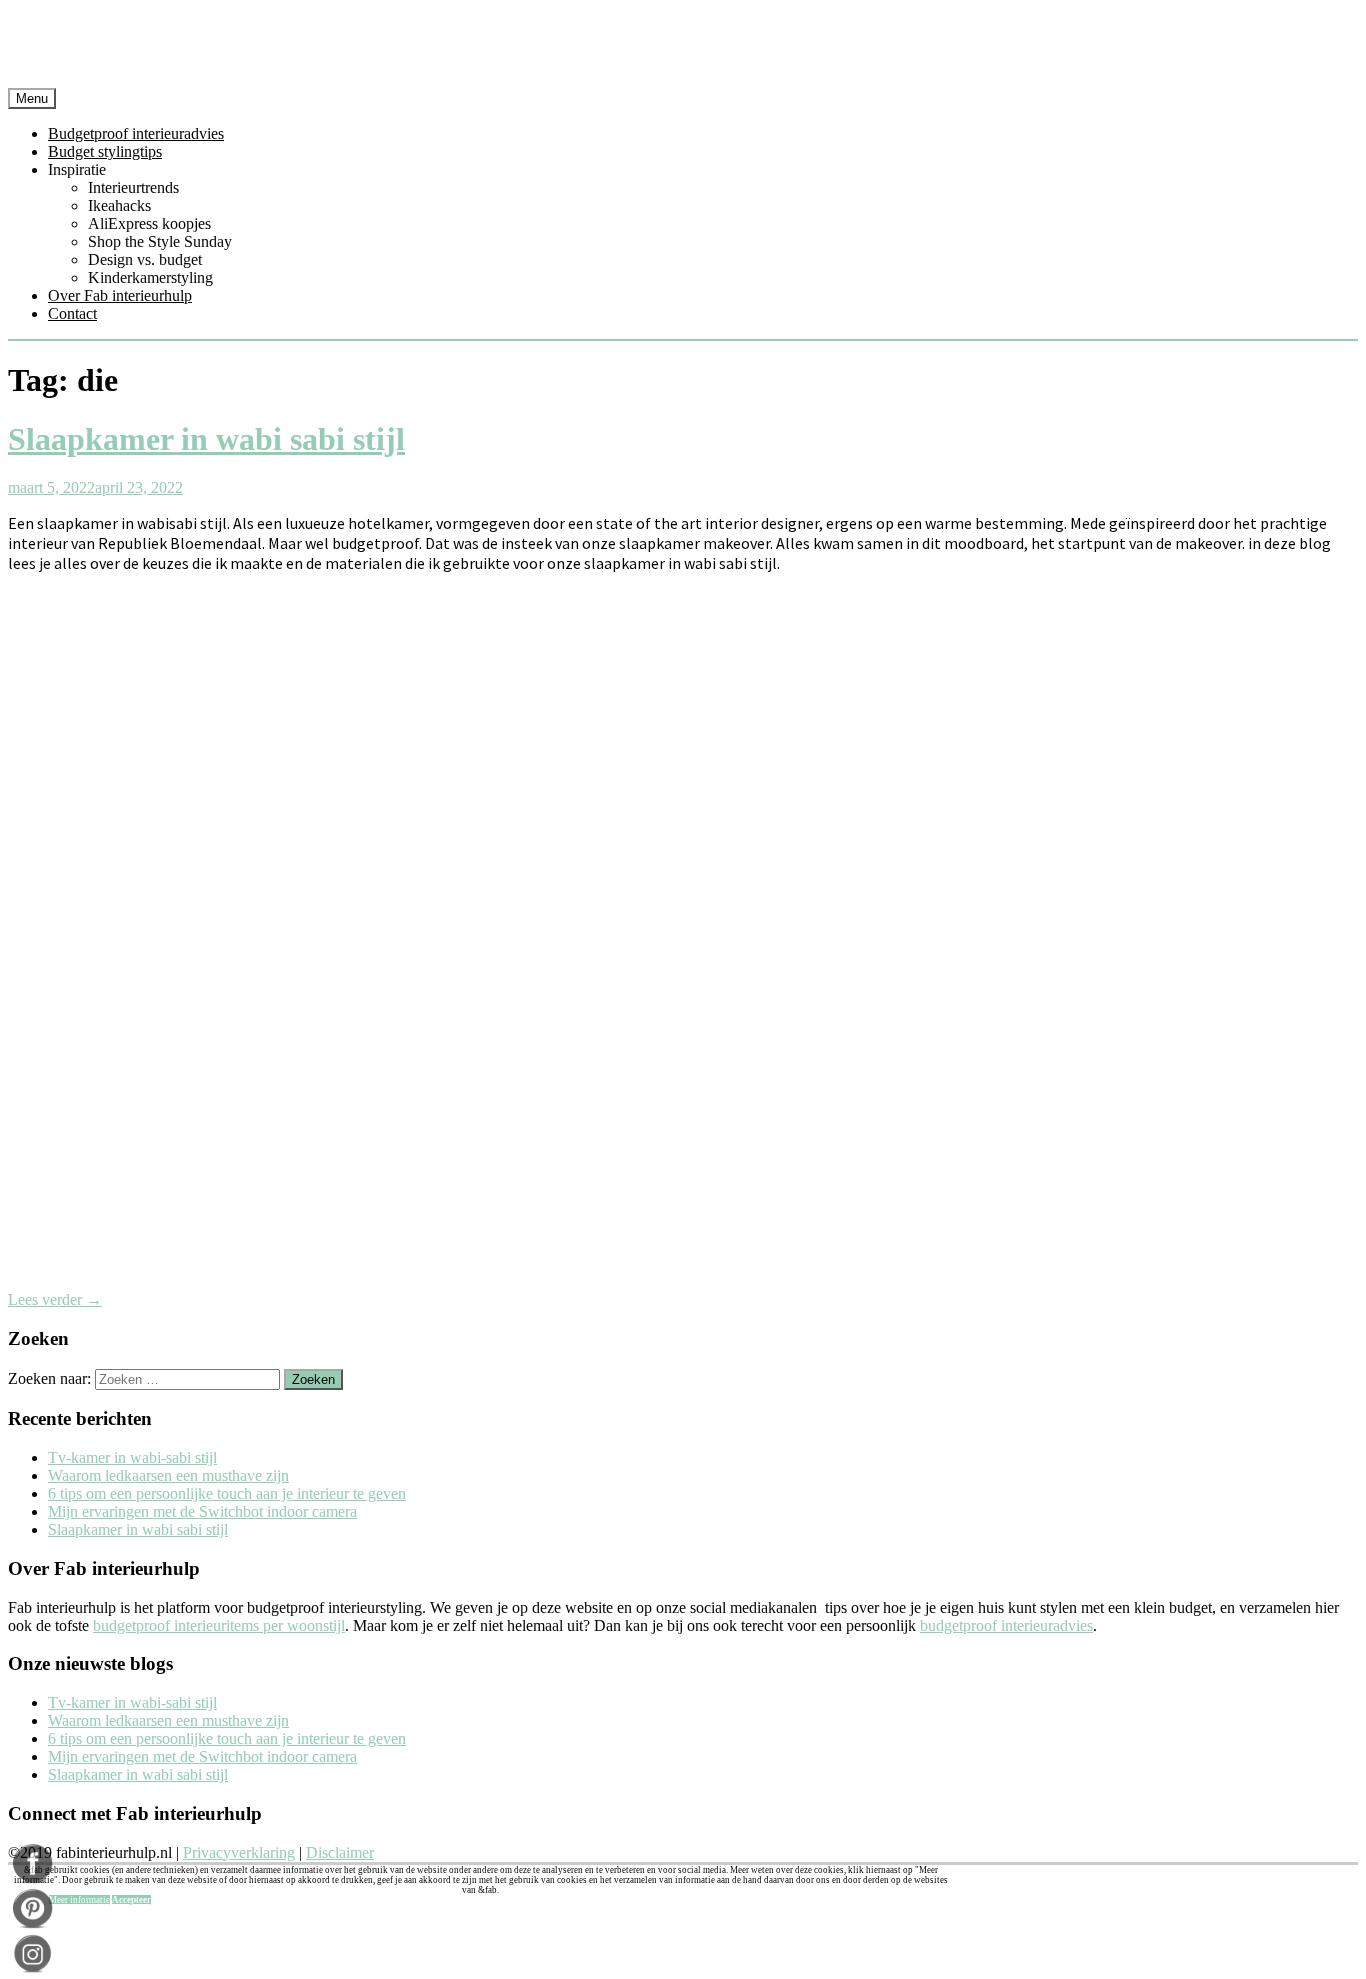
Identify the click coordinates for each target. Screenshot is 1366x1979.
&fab (683, 48)
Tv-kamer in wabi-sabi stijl (132, 1457)
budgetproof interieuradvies (1006, 1625)
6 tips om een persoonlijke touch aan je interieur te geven (227, 1493)
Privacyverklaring (239, 1852)
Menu (32, 98)
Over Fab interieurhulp (120, 295)
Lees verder (55, 1299)
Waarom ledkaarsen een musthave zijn (168, 1475)
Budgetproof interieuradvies (136, 133)
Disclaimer (340, 1852)
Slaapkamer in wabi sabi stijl (206, 439)
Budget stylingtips (105, 151)
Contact (72, 313)
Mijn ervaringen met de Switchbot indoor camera (202, 1511)
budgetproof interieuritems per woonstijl (219, 1625)
